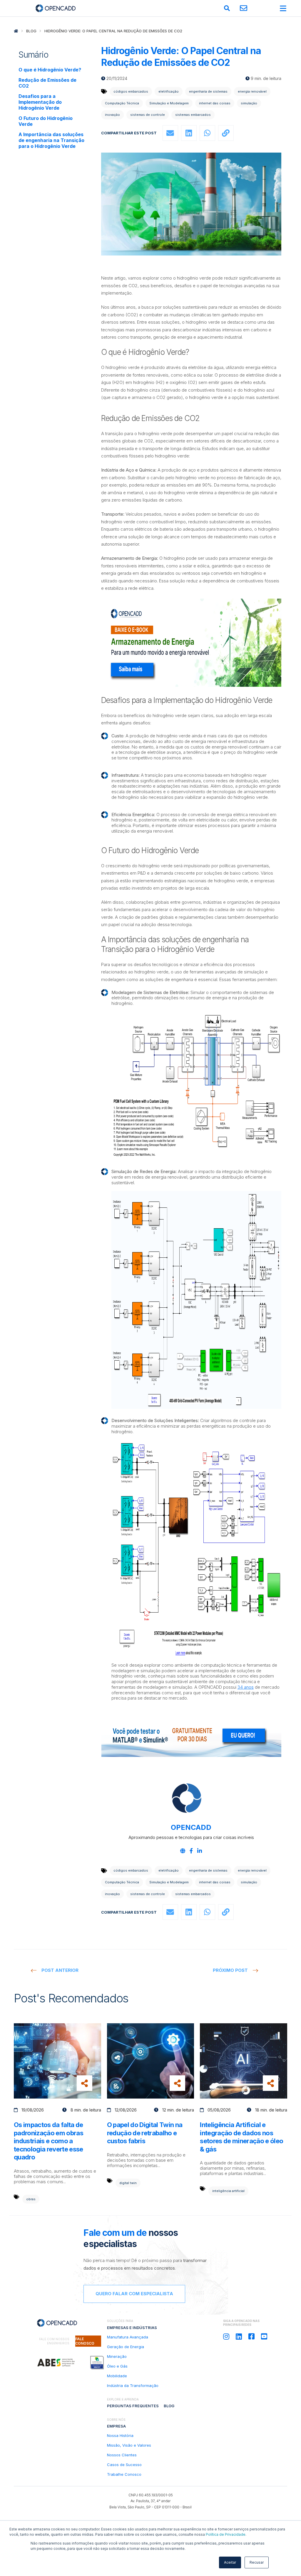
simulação (249, 103)
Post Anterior (60, 1970)
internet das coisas (215, 103)
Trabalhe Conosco (124, 2474)
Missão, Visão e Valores (129, 2445)
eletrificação (169, 91)
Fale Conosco (85, 2341)
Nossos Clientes (122, 2455)
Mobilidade (117, 2376)
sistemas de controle (148, 115)
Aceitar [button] (230, 2562)
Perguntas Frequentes (133, 2406)
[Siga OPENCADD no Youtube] (264, 2337)
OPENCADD (191, 1827)
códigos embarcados (131, 91)
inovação (112, 115)
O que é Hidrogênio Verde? (50, 70)
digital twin (128, 2183)
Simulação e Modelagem (169, 103)
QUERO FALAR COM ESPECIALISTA (134, 2294)
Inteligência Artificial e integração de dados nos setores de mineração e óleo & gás (241, 2137)
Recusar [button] (257, 2562)
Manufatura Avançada (128, 2337)
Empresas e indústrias (132, 2328)
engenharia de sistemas (208, 91)
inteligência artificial (228, 2191)
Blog (31, 31)
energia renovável (252, 91)
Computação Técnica (122, 103)
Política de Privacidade (226, 2534)
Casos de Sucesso (124, 2465)
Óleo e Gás (117, 2366)
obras (31, 2199)
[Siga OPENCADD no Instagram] (226, 2337)
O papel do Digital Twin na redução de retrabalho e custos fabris (145, 2133)
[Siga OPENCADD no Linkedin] (239, 2337)
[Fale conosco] (244, 8)
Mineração (117, 2356)
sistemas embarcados (193, 115)
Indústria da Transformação (133, 2385)
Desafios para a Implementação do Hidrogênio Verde (40, 102)
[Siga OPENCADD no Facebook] (251, 2337)
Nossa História (120, 2435)
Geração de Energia (126, 2347)
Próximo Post (230, 1970)
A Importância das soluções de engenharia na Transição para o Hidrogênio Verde (51, 140)
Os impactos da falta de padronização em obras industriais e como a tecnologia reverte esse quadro (49, 2141)
